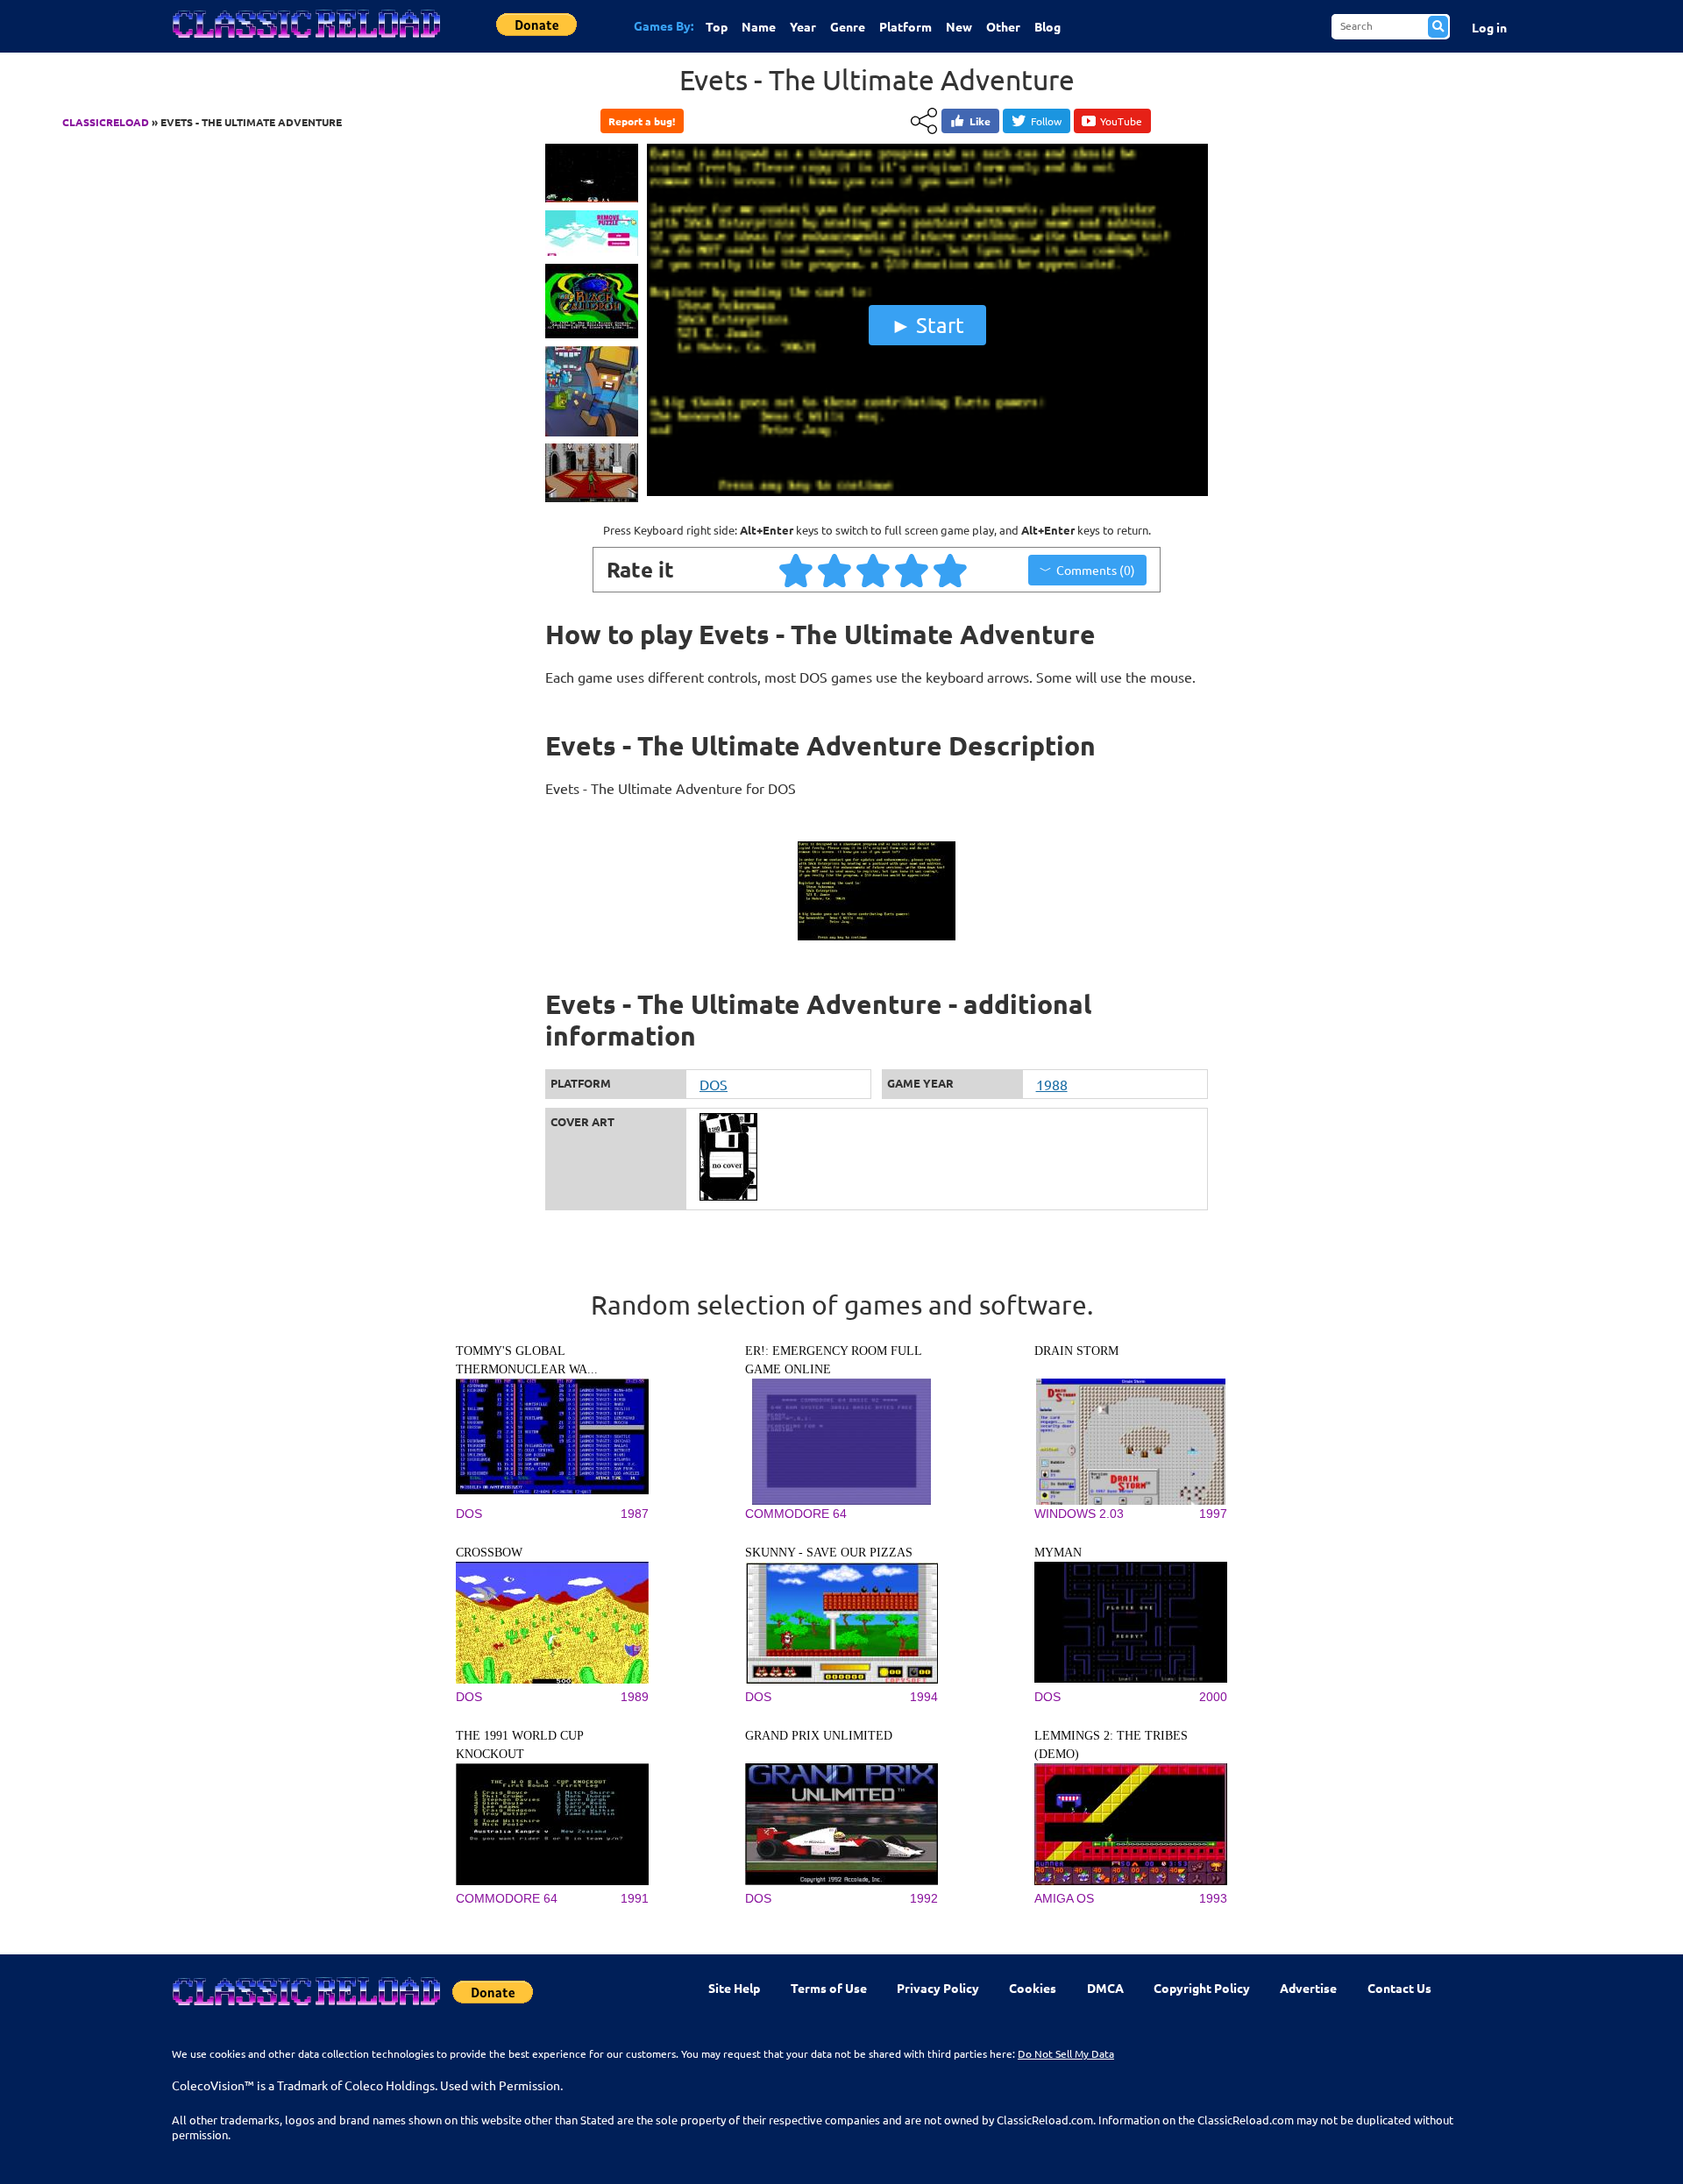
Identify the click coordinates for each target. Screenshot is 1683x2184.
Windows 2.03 (1079, 1514)
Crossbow (489, 1553)
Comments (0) (1096, 570)
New (959, 26)
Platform (905, 26)
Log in (1489, 27)
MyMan (1058, 1553)
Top (717, 26)
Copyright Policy (1202, 1988)
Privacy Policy (938, 1988)
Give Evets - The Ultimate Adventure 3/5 (874, 570)
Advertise (1308, 1988)
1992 (924, 1898)
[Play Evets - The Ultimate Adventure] (927, 492)
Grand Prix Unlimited (819, 1736)
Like (980, 121)
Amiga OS (1064, 1898)
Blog (1047, 26)
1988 (1052, 1084)
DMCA (1105, 1988)
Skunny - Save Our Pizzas (829, 1553)
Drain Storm (1076, 1351)
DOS (714, 1084)
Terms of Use (829, 1988)
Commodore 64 (796, 1514)
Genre (848, 26)
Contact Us (1399, 1988)
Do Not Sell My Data (1066, 2053)
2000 (1213, 1697)
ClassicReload (106, 122)
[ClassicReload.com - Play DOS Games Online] (305, 41)
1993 (1213, 1898)
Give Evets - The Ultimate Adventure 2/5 (835, 570)
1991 (635, 1898)
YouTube (1121, 121)
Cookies (1033, 1988)
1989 (635, 1697)
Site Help (734, 1988)
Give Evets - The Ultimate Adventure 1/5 (797, 570)
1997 (1213, 1514)
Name (759, 26)
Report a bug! (642, 121)
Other (1003, 26)
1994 (924, 1697)
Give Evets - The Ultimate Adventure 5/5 (951, 570)
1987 (635, 1514)
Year (803, 26)
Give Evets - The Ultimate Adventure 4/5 (913, 570)
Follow (1046, 121)
